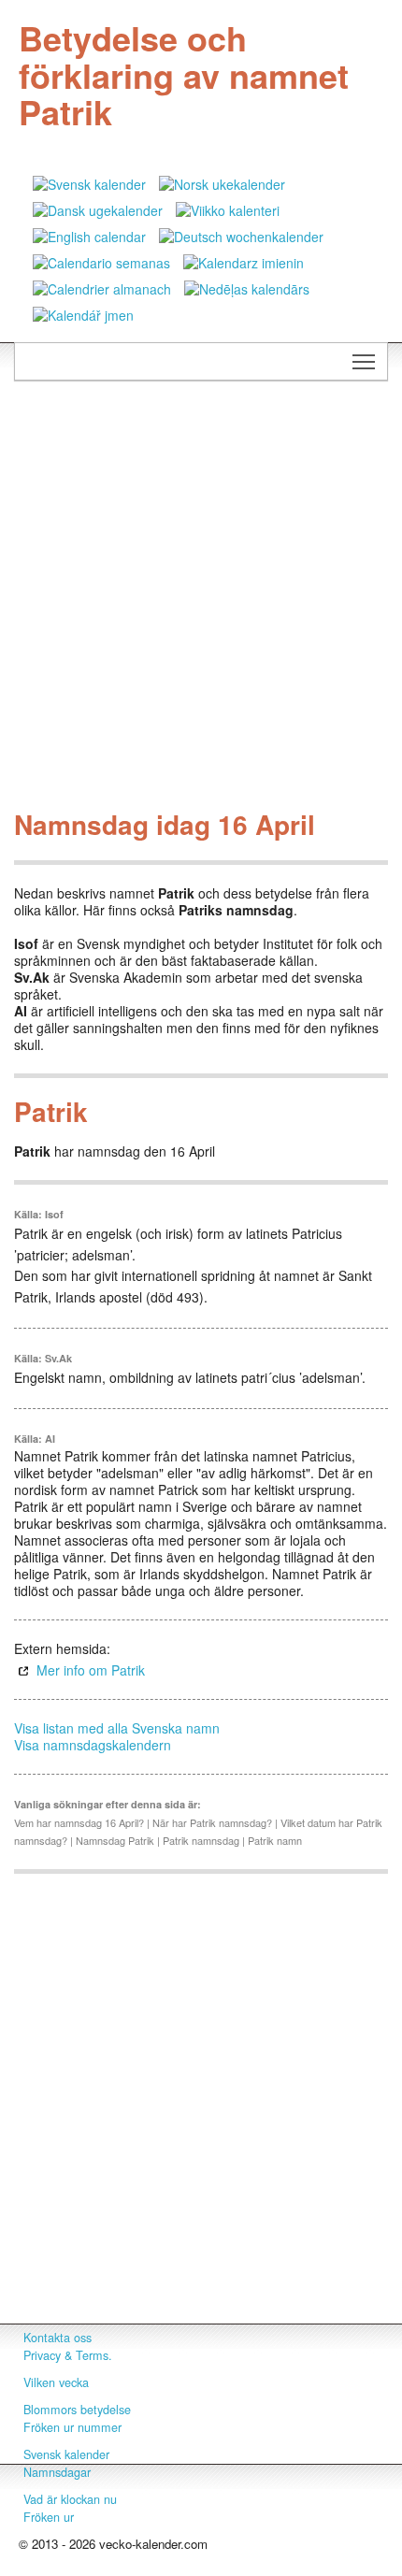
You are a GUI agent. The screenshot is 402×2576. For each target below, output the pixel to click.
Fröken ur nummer (72, 2427)
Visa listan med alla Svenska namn (117, 1728)
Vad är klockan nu (70, 2499)
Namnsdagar (57, 2472)
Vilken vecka (56, 2382)
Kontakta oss (57, 2338)
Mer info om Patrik (91, 1670)
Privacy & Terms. (68, 2355)
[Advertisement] (201, 600)
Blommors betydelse (77, 2410)
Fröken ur (49, 2517)
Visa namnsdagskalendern (93, 1745)
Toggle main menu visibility (364, 361)
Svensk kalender (66, 2454)
